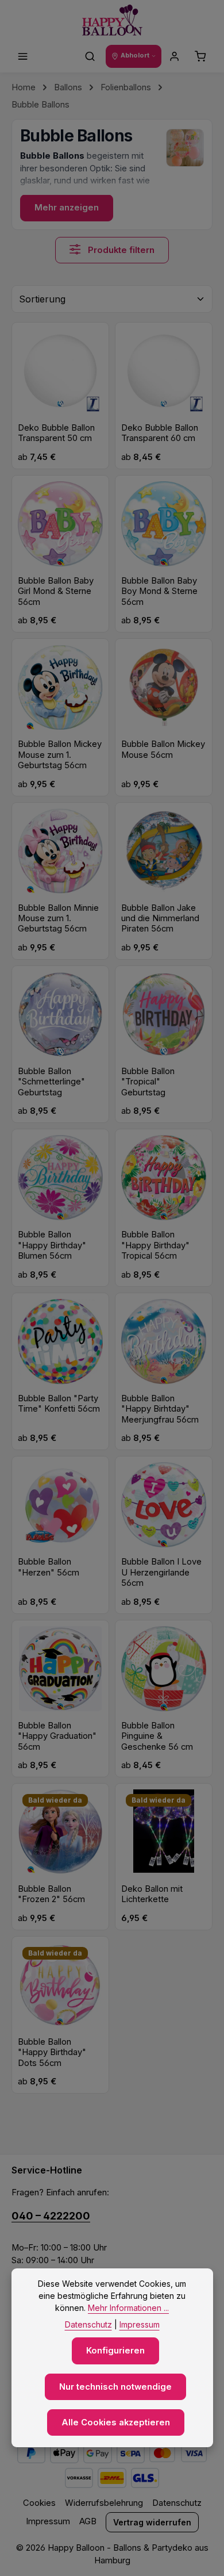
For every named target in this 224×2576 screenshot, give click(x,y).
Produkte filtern (120, 250)
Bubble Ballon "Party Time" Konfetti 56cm (59, 1404)
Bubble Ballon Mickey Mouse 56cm (163, 749)
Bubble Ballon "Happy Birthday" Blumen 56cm (52, 1245)
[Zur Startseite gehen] (112, 20)
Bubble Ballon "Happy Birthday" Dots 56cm (52, 2052)
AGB (88, 2521)
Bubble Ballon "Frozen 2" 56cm (51, 1894)
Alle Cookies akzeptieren (116, 2422)
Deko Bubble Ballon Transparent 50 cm (56, 433)
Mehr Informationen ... (128, 2308)
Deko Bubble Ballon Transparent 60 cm (160, 433)
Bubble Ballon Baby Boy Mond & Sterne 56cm (159, 591)
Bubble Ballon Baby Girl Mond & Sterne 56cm (56, 591)
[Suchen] (90, 56)
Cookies (39, 2503)
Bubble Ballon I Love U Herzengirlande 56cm (161, 1572)
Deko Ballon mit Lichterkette (152, 1894)
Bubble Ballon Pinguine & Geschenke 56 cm (157, 1736)
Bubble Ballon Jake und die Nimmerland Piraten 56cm (160, 919)
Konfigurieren (115, 2351)
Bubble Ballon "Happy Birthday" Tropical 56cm (155, 1245)
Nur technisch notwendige (115, 2387)
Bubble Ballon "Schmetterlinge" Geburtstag (51, 1082)
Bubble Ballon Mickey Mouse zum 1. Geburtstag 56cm (60, 755)
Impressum (48, 2521)
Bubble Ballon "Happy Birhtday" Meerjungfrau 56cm (160, 1409)
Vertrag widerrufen (152, 2522)
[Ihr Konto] (175, 56)
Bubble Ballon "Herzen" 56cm (49, 1567)
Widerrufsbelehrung (104, 2503)
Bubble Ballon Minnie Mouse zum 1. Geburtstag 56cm (58, 919)
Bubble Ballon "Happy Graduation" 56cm (57, 1736)
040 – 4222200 (51, 2216)
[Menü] (23, 56)
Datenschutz (177, 2503)
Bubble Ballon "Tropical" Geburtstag (148, 1082)
